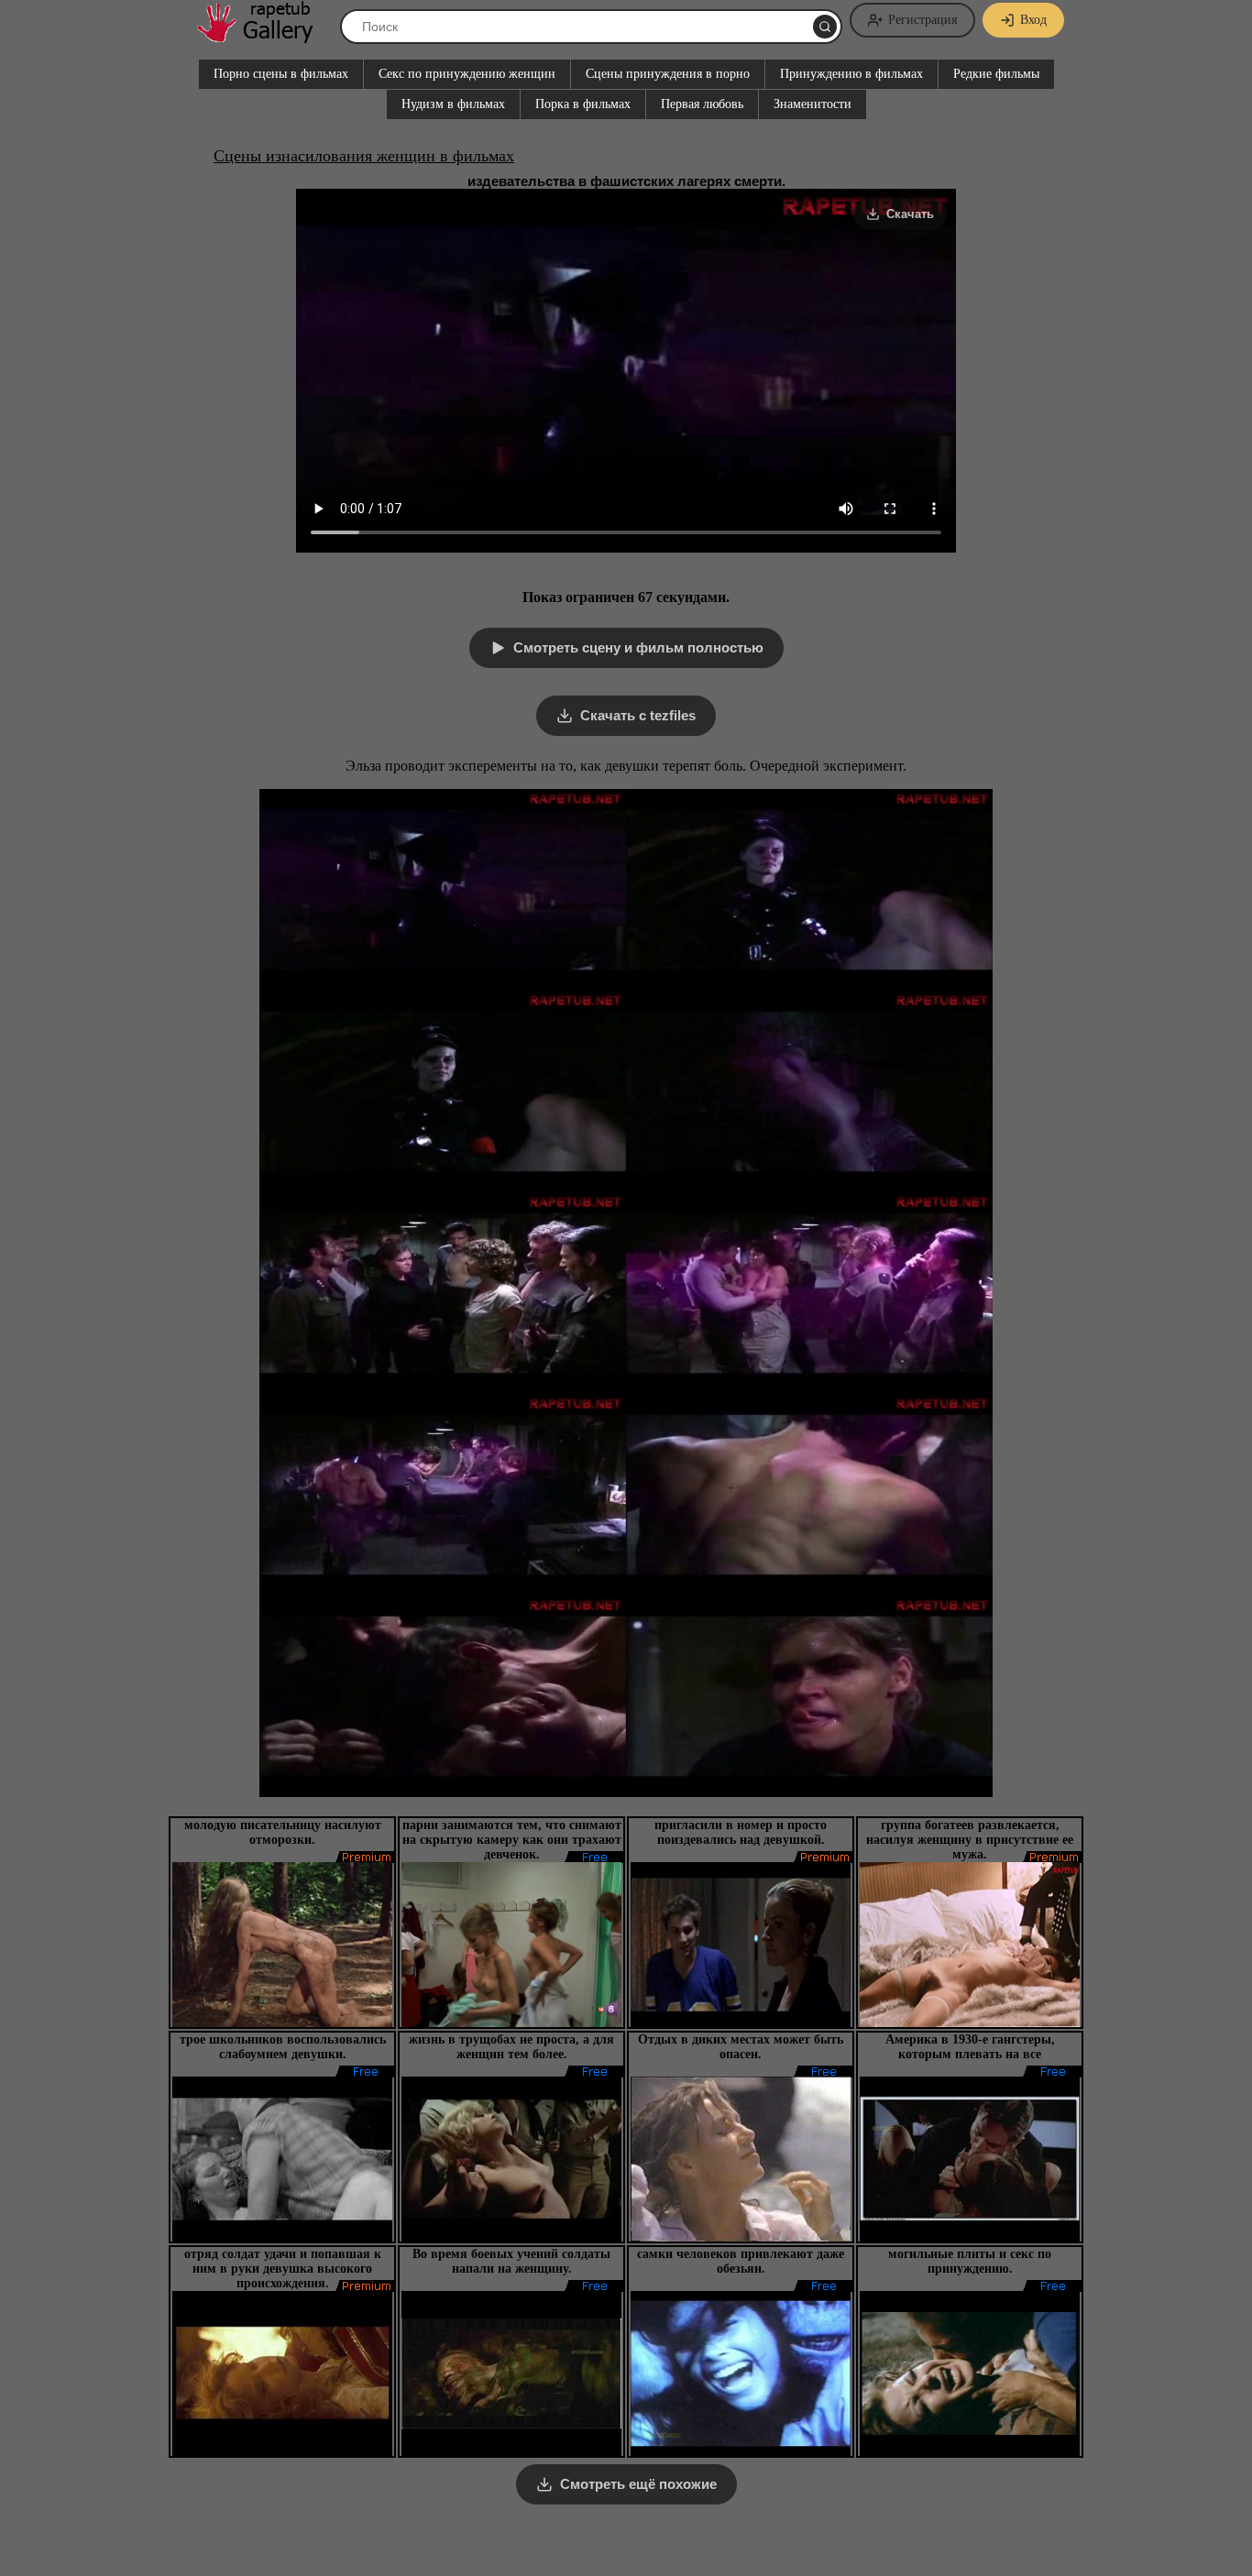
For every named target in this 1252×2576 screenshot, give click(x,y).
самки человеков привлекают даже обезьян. (741, 2261)
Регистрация (923, 20)
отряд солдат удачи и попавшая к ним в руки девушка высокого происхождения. (283, 2269)
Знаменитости (813, 104)
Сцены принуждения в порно (668, 74)
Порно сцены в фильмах (281, 74)
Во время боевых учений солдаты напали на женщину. (511, 2261)
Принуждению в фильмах (851, 74)
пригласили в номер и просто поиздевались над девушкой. (741, 1832)
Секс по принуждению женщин (467, 74)
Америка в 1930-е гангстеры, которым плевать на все (970, 2047)
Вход (1033, 20)
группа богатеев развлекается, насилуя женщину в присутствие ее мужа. (970, 1840)
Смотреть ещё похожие (638, 2484)
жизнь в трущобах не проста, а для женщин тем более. (511, 2047)
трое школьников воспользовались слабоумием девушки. (283, 2047)
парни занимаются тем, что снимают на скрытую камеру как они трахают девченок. (512, 1840)
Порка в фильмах (583, 104)
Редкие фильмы (996, 74)
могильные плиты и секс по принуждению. (970, 2261)
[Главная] (264, 36)
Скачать (910, 214)
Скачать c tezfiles (638, 715)
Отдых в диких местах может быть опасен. (741, 2047)
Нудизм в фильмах (453, 104)
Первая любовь (702, 104)
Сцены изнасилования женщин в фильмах (364, 156)
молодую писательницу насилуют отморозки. (283, 1832)
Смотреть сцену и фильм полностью (638, 647)
